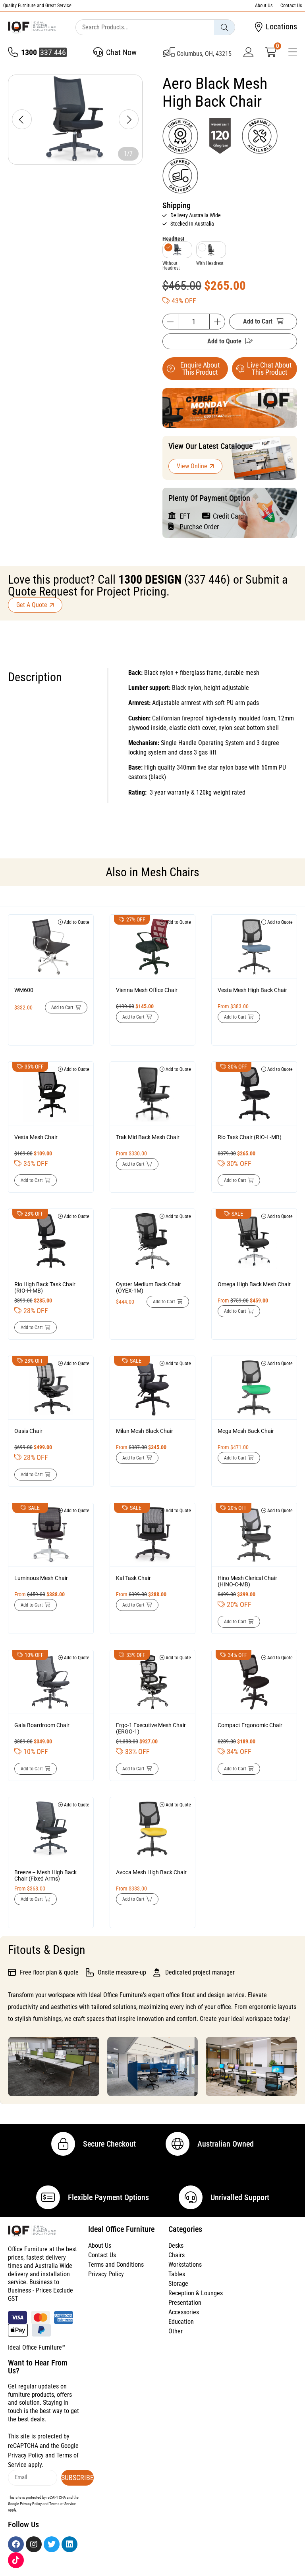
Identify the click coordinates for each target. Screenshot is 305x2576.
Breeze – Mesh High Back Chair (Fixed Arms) (45, 1875)
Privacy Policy (106, 2274)
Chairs (177, 2255)
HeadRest (173, 239)
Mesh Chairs (170, 872)
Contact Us (291, 6)
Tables (177, 2274)
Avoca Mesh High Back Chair (151, 1872)
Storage (178, 2284)
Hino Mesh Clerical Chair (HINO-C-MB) (247, 1581)
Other (176, 2331)
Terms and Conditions (116, 2265)
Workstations (185, 2265)
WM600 (24, 990)
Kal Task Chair (133, 1578)
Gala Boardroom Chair (42, 1725)
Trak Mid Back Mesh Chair (148, 1137)
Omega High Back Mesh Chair (254, 1284)
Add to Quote (224, 341)
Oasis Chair (28, 1431)
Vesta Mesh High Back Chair (252, 990)
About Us (264, 6)
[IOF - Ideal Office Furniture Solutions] (32, 27)
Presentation (185, 2303)
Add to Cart (258, 321)
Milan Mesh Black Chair (145, 1431)
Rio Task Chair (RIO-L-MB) (250, 1137)
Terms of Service (63, 2504)
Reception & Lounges (196, 2293)
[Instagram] (34, 2544)
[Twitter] (52, 2544)
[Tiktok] (16, 2560)
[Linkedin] (69, 2544)
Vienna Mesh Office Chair (147, 990)
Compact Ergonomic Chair (250, 1725)
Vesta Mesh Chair (36, 1137)
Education (181, 2322)
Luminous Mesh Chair (41, 1578)
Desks (176, 2246)
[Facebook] (16, 2544)
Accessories (184, 2312)
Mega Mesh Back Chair (246, 1431)
